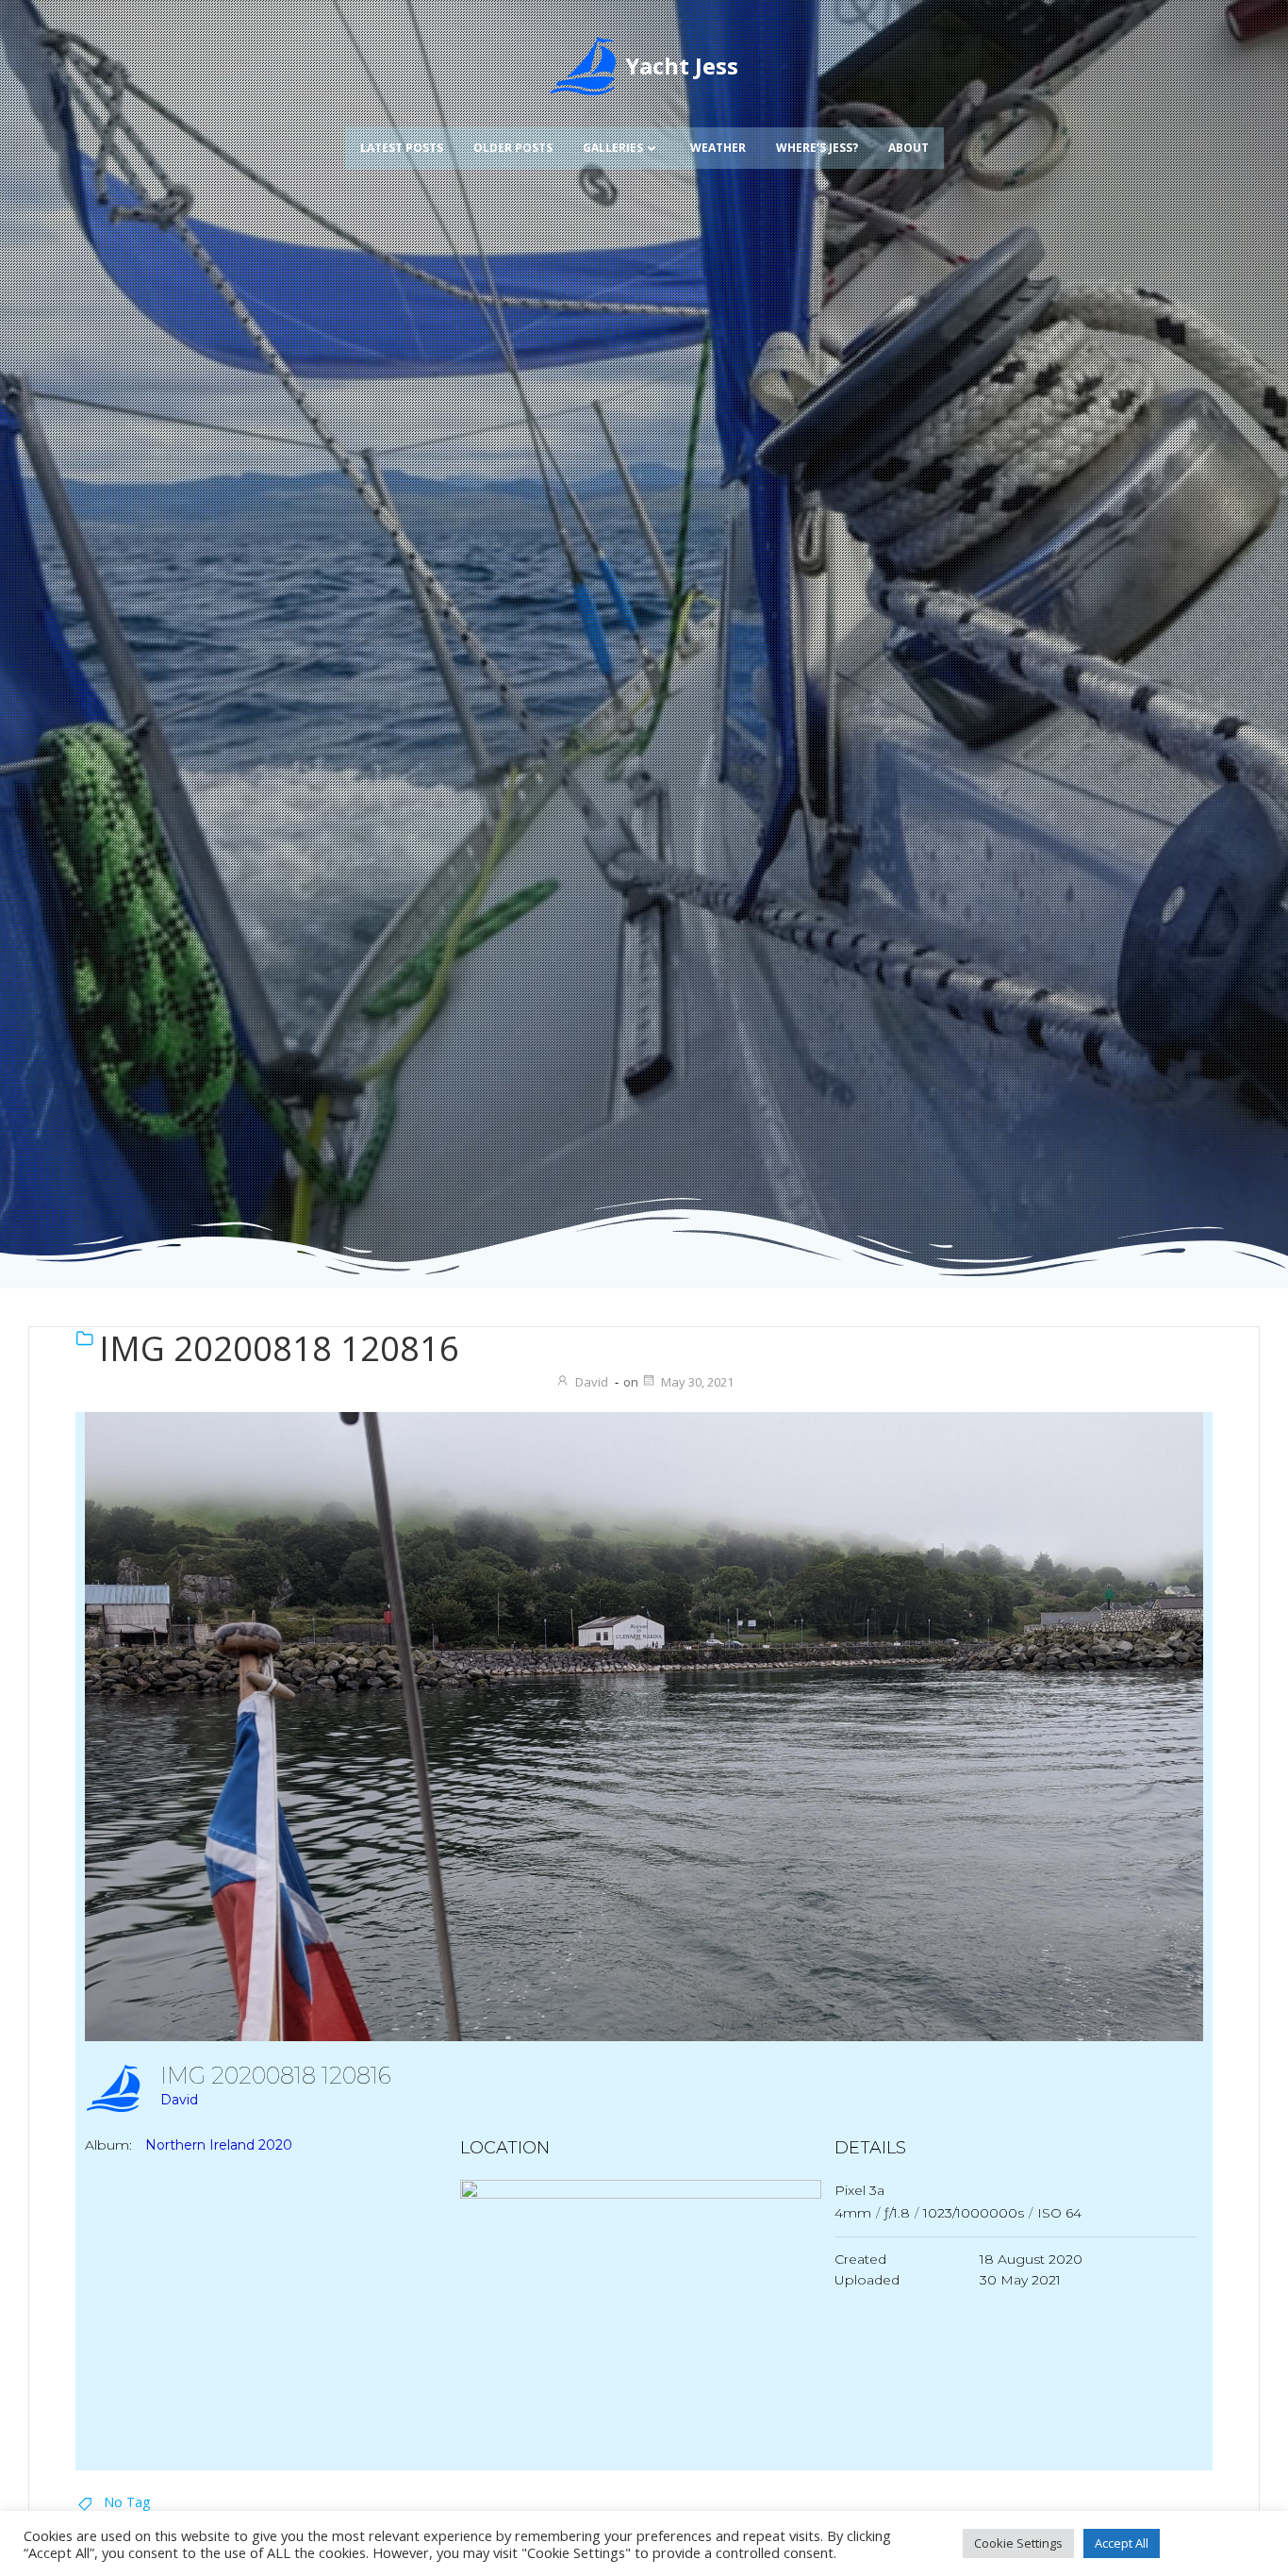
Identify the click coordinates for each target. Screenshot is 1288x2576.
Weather (718, 148)
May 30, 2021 (697, 1382)
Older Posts (513, 148)
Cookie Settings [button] (1018, 2543)
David (592, 1382)
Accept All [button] (1122, 2543)
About (908, 148)
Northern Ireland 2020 (219, 2145)
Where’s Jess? (817, 148)
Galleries (613, 148)
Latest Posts (402, 148)
